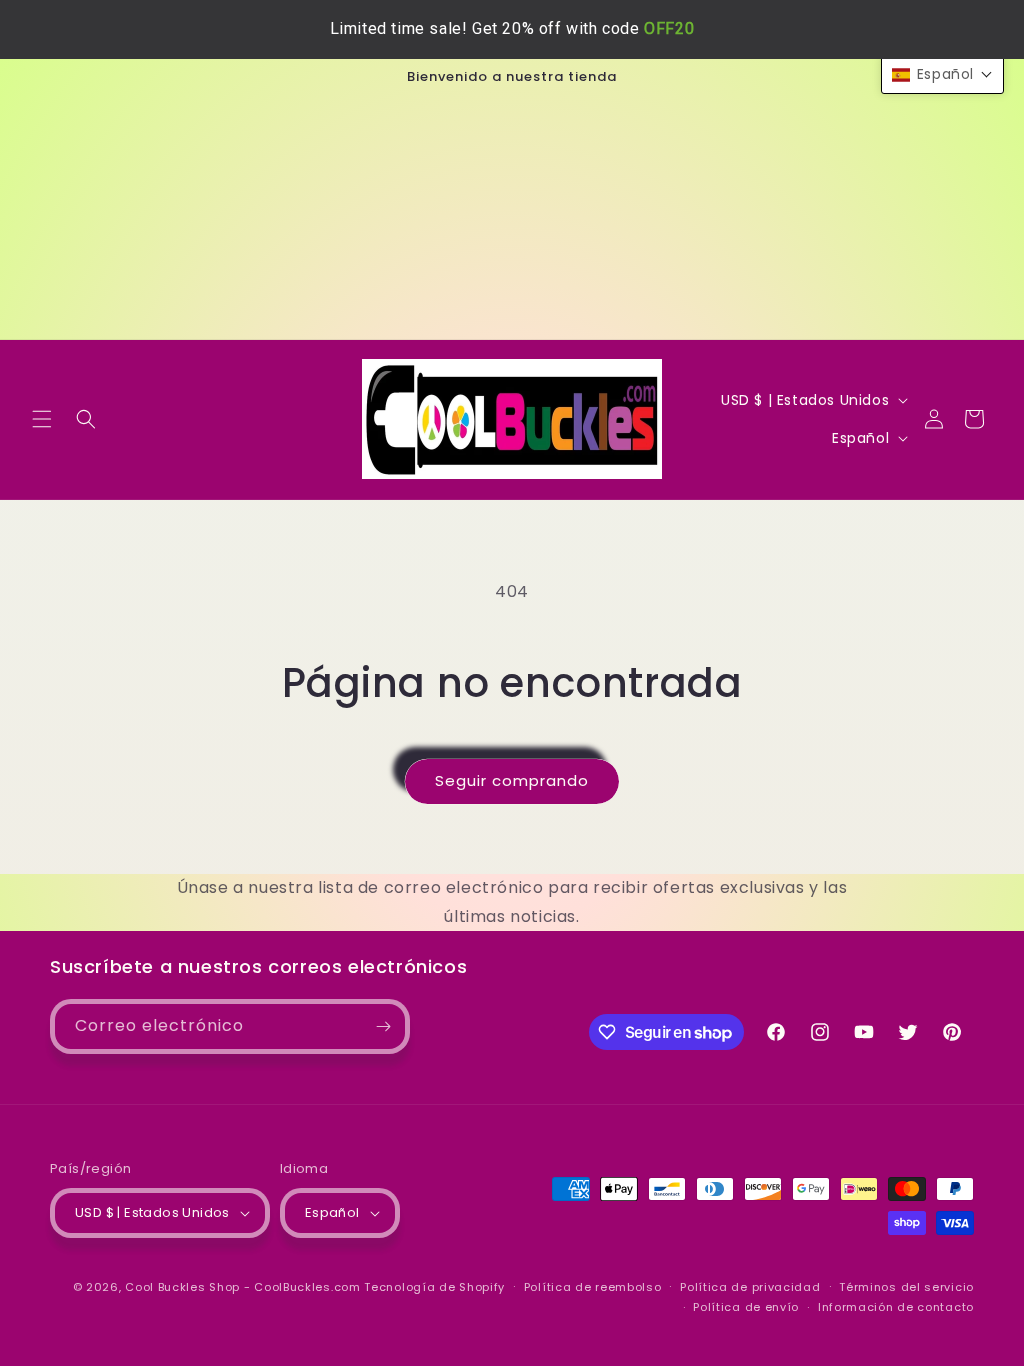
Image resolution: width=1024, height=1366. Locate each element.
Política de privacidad (750, 1287)
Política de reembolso (593, 1287)
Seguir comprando (512, 780)
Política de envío (746, 1307)
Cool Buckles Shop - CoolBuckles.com (243, 1287)
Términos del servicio (906, 1287)
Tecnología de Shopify (434, 1287)
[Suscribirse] (383, 1026)
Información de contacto (896, 1307)
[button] (42, 419)
